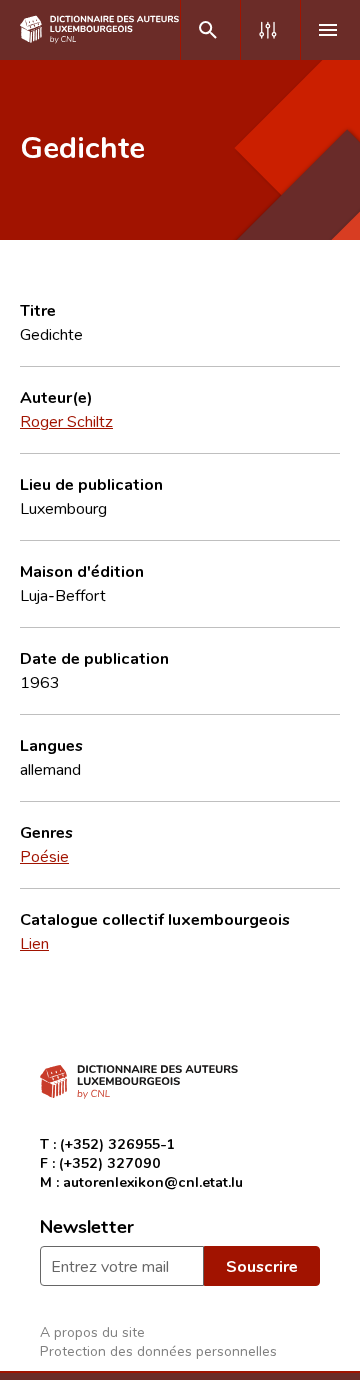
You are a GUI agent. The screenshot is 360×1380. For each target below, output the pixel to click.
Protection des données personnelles (158, 1350)
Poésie (44, 856)
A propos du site (92, 1331)
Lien (34, 943)
